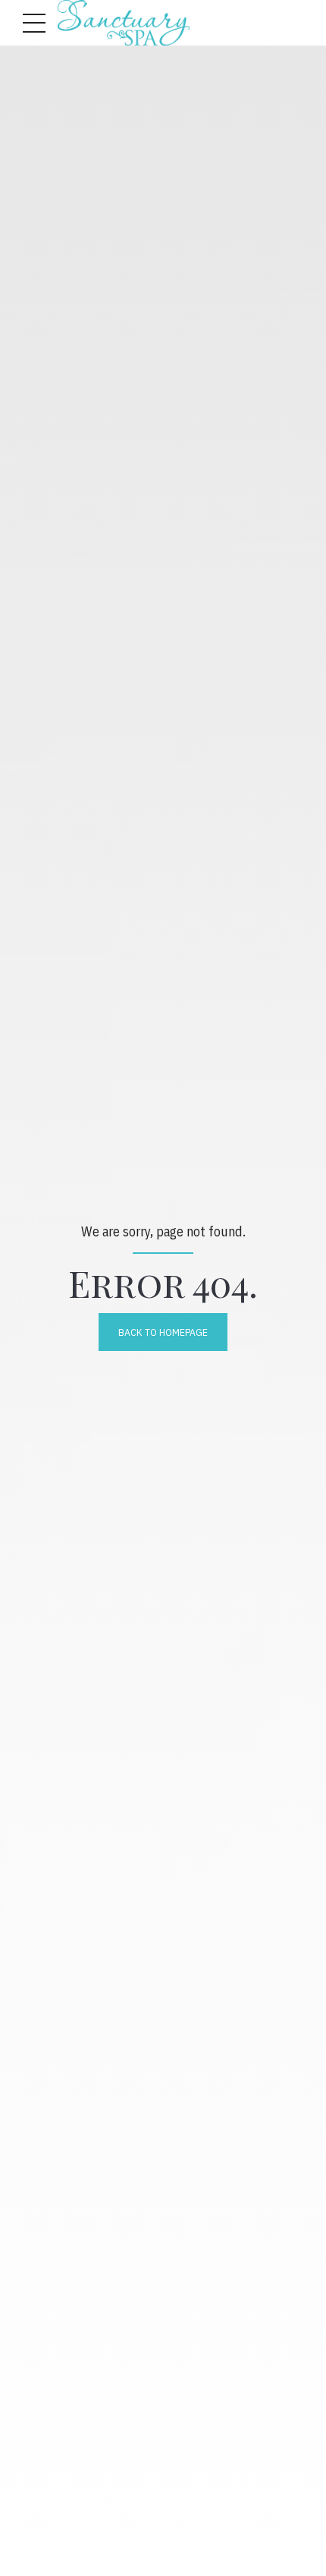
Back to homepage (163, 1332)
